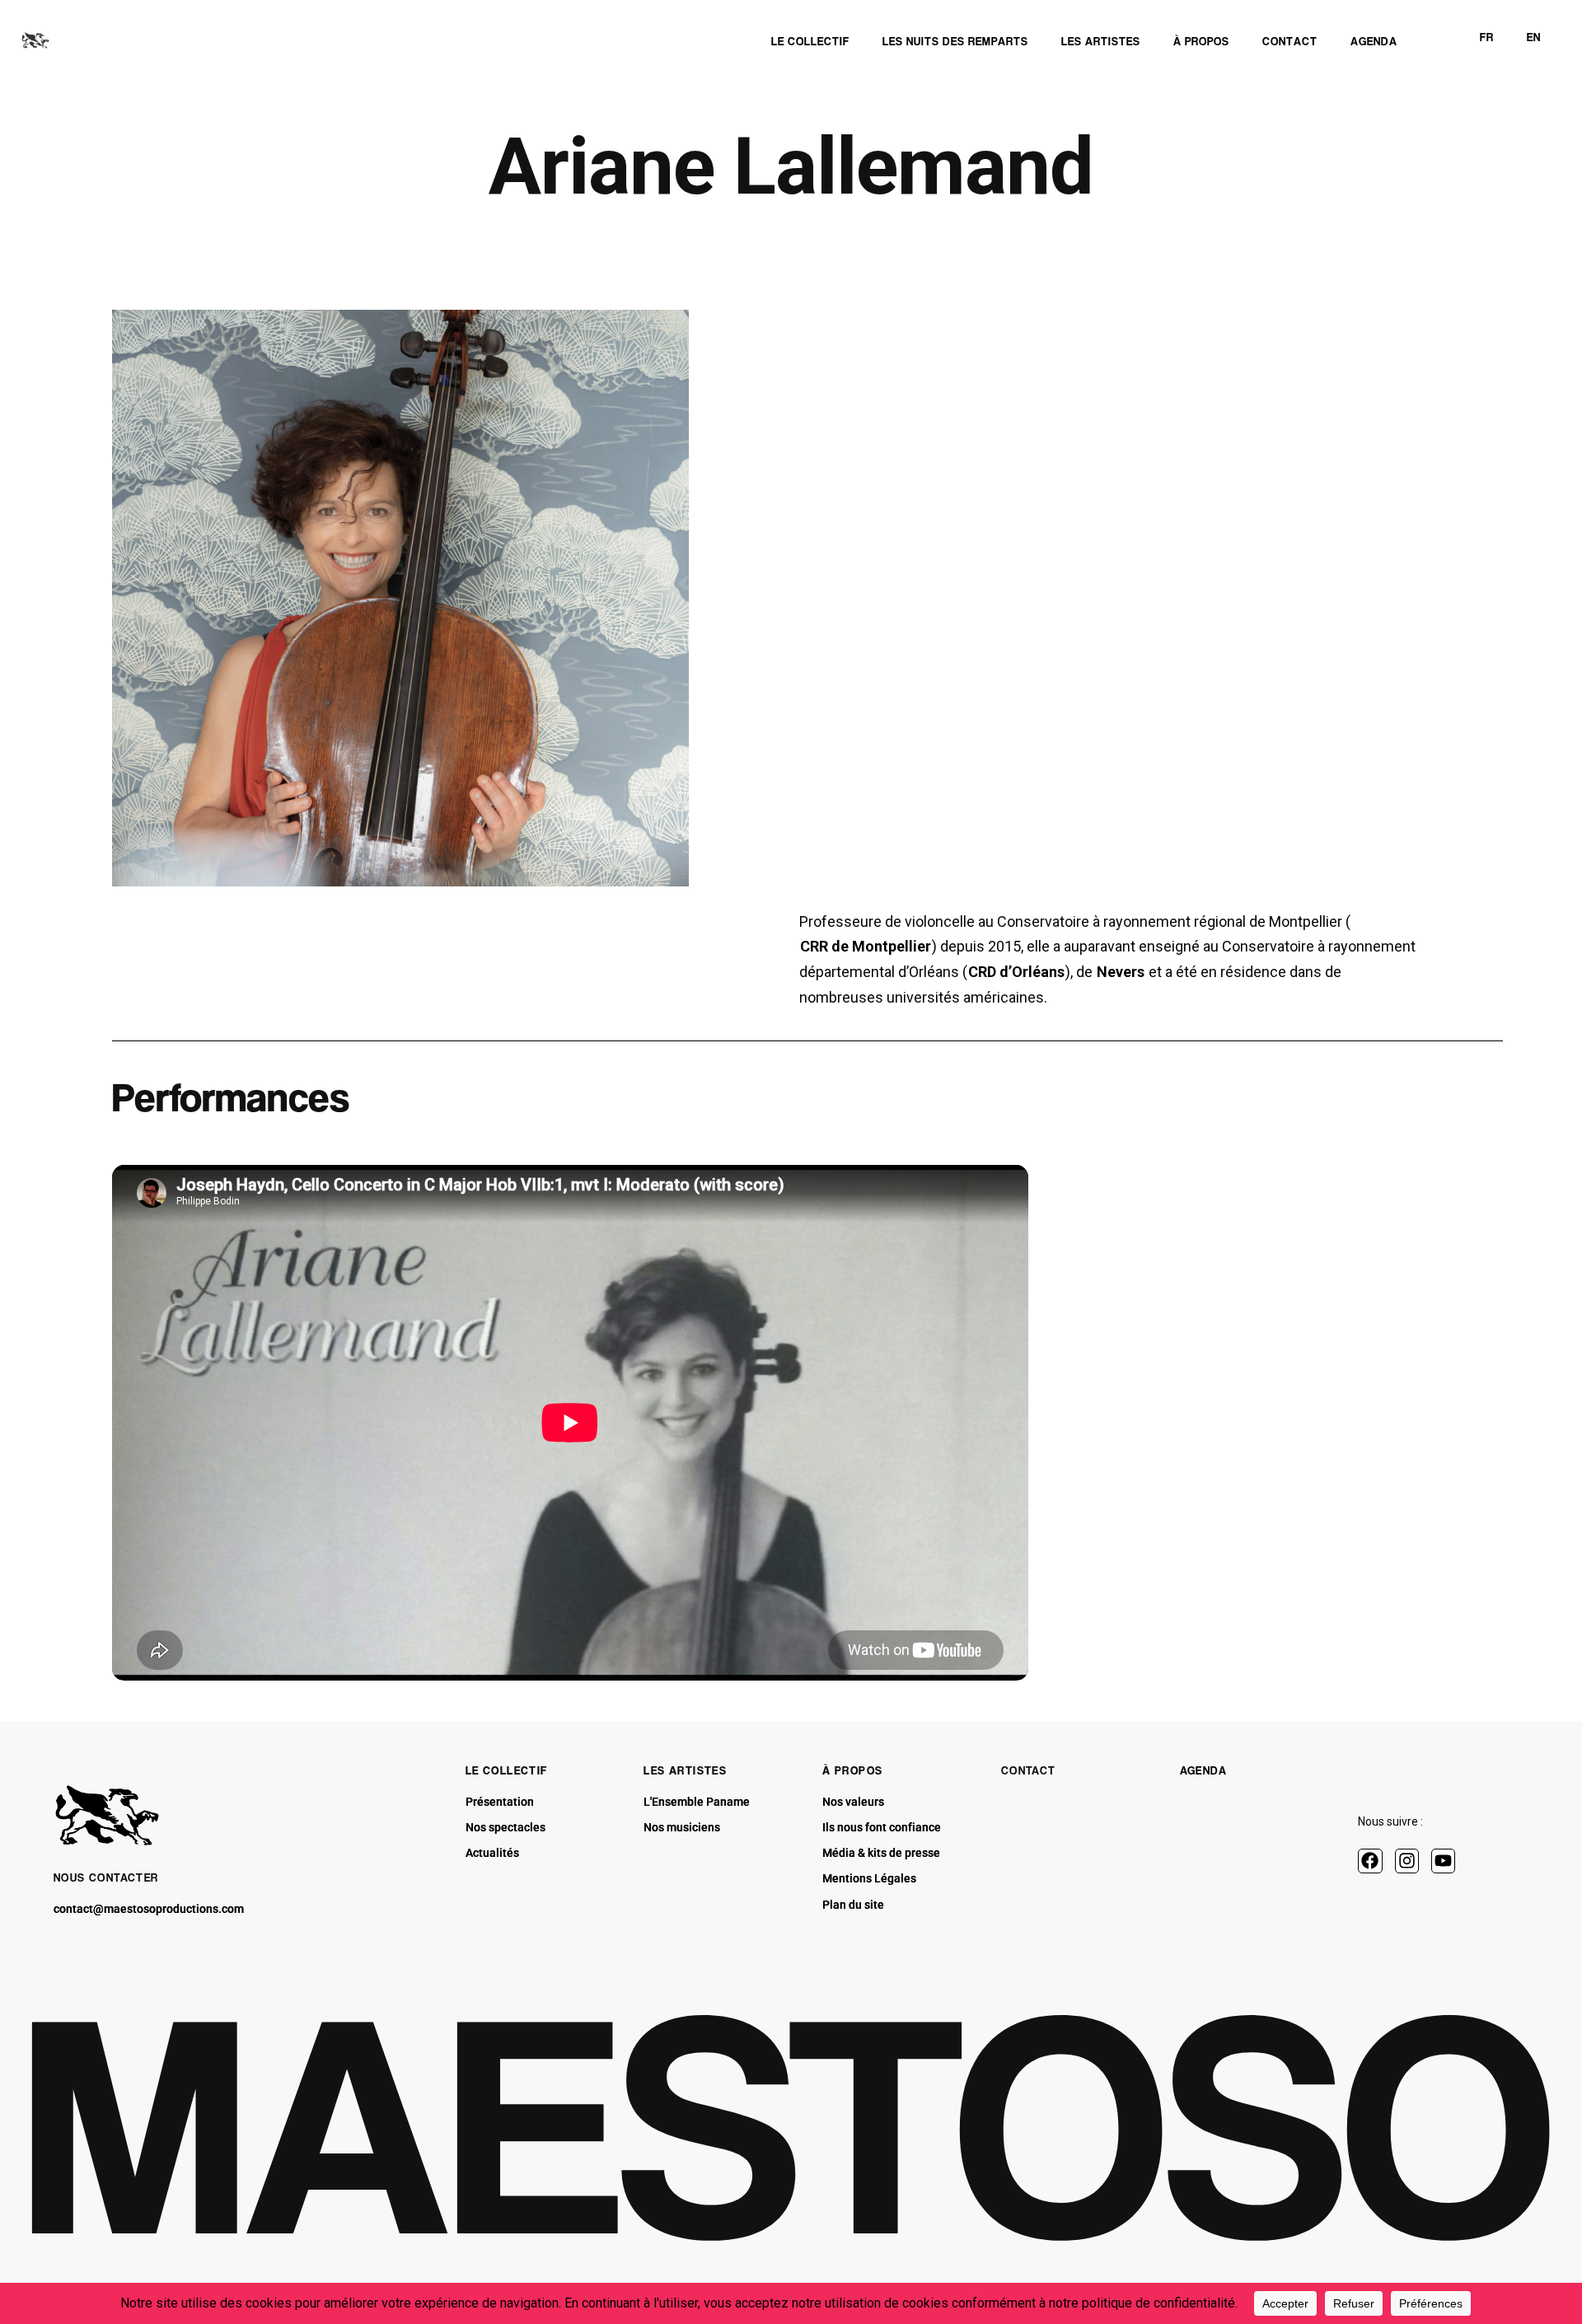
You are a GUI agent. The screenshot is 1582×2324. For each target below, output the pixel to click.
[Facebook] (1370, 1861)
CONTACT (1029, 1770)
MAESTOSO (790, 2124)
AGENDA (1203, 1770)
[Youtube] (1443, 1861)
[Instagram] (1407, 1861)
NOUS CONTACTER (106, 1877)
